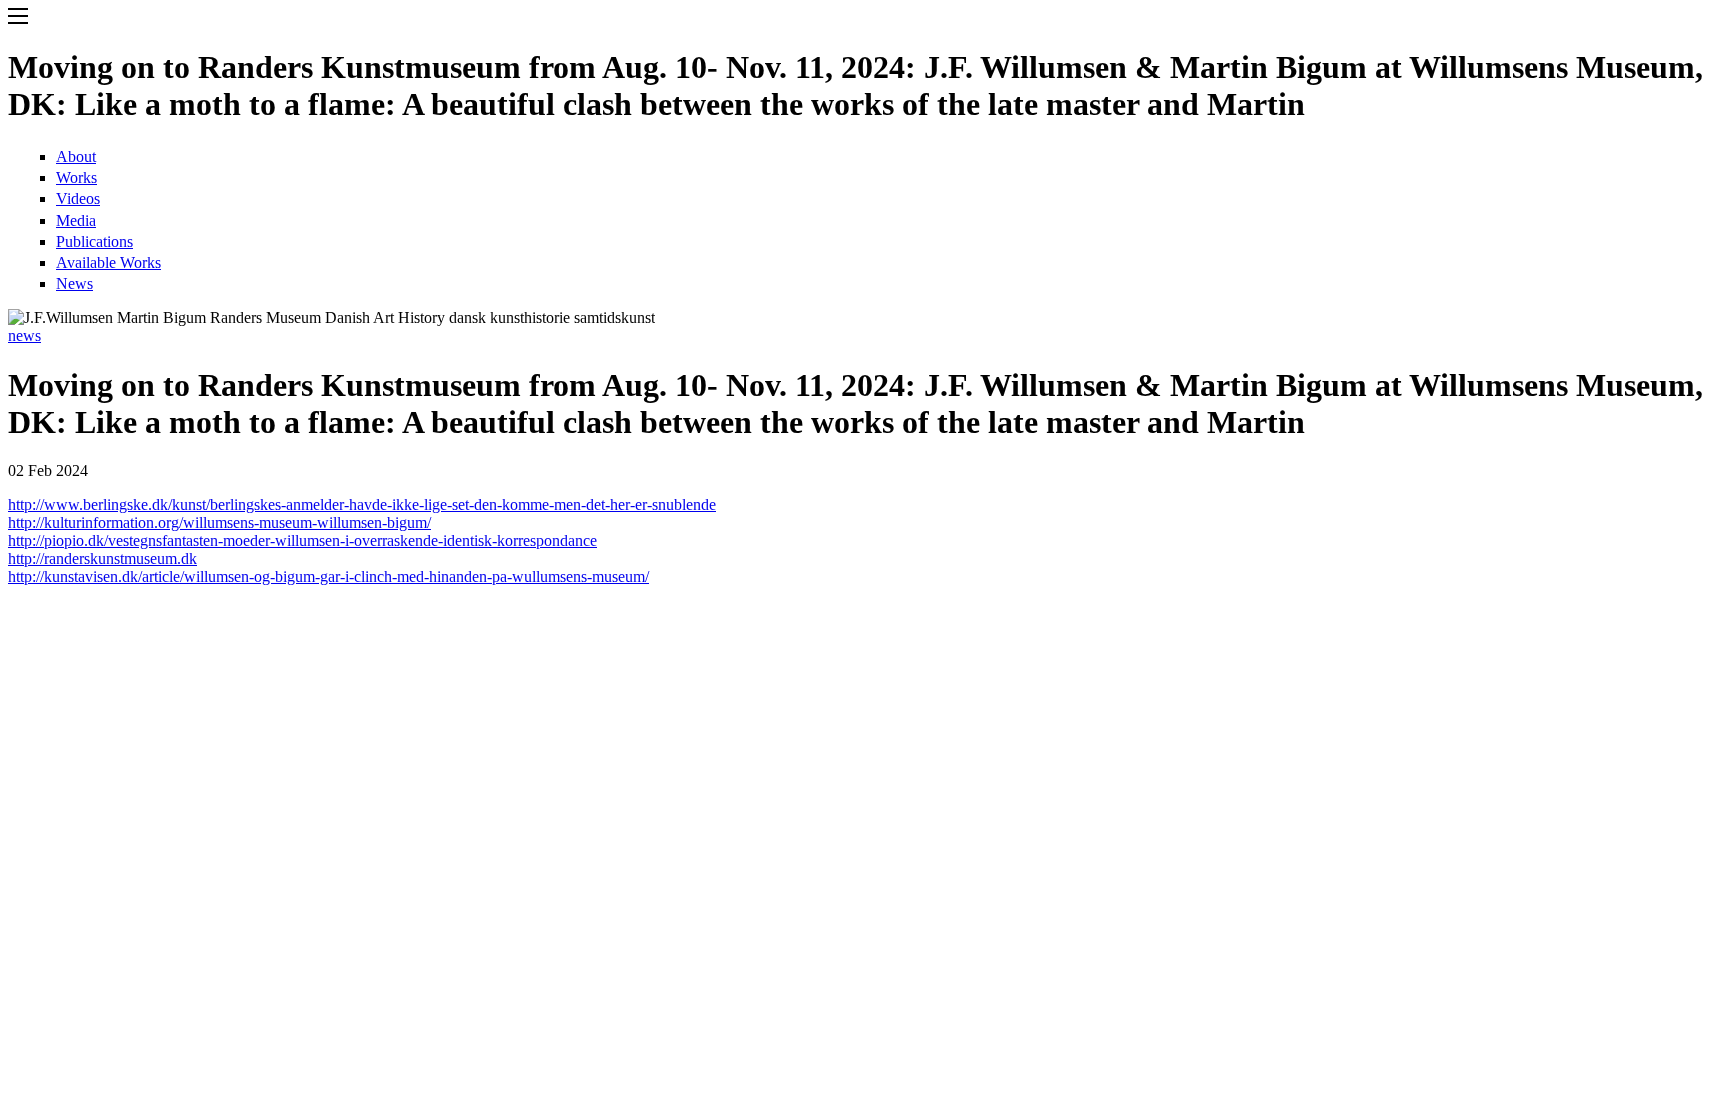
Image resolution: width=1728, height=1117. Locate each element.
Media (76, 220)
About (76, 156)
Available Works (108, 262)
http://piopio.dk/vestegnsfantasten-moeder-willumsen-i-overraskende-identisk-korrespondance (302, 540)
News (74, 283)
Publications (94, 241)
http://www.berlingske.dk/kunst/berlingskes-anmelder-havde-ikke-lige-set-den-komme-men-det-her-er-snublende (362, 504)
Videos (78, 198)
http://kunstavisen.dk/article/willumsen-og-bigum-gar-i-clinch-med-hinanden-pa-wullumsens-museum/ (328, 576)
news (24, 335)
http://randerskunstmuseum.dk (102, 558)
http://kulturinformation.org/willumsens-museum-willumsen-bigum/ (219, 522)
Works (76, 177)
